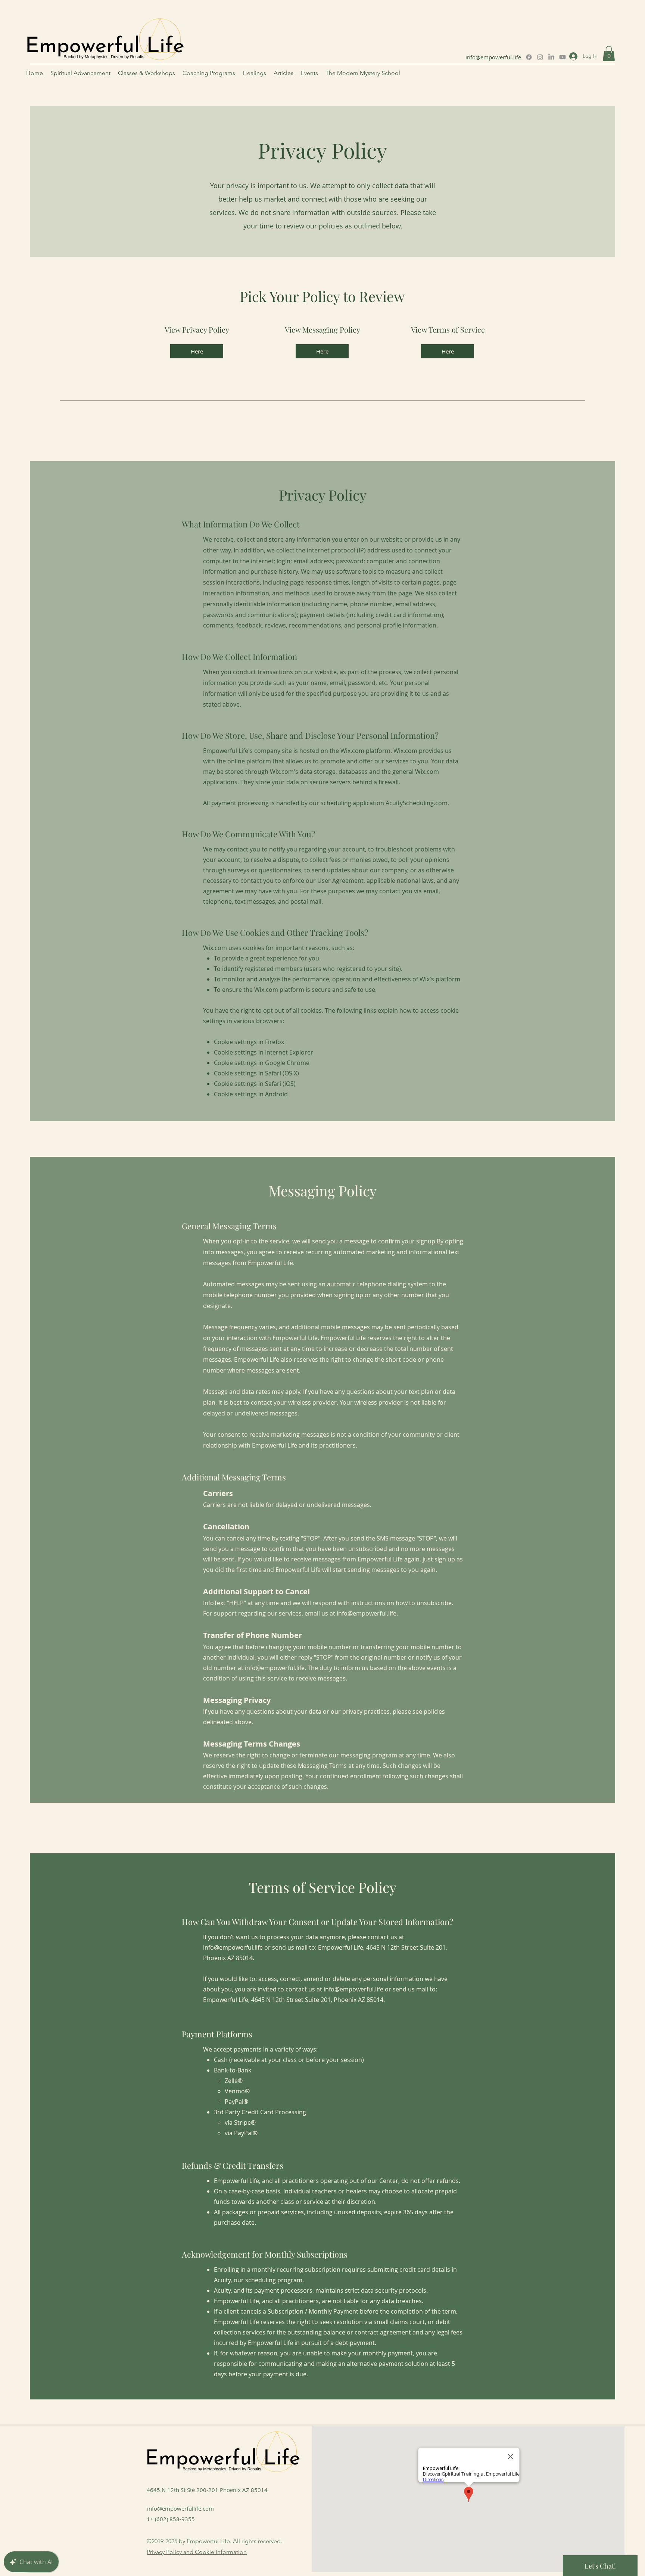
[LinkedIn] (551, 57)
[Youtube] (563, 57)
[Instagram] (540, 57)
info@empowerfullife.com (180, 2508)
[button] (609, 54)
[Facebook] (529, 57)
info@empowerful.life (493, 57)
